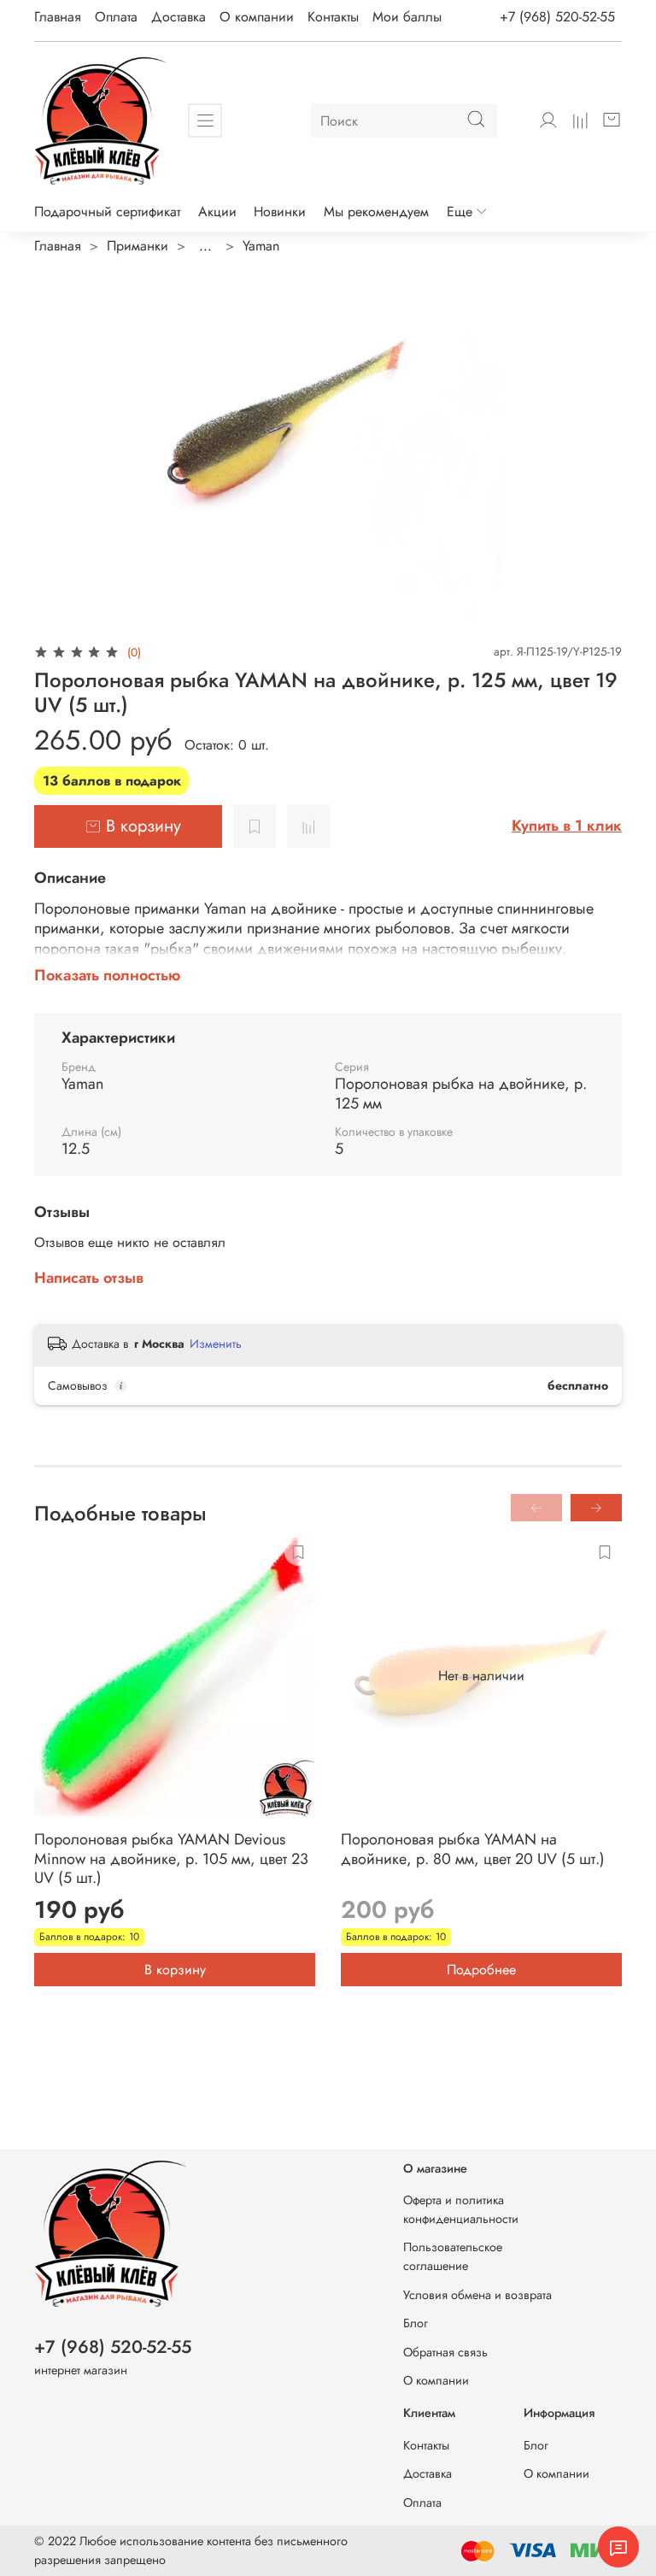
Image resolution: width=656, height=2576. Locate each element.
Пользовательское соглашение (453, 2256)
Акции (217, 212)
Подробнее (481, 1969)
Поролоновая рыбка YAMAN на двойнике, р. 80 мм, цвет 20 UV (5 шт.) (473, 1849)
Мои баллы (407, 17)
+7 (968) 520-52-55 (557, 17)
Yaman (261, 246)
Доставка (179, 17)
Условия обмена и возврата (477, 2295)
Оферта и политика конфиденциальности (461, 2209)
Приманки (138, 246)
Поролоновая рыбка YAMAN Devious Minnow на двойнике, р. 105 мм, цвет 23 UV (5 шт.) (171, 1858)
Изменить (216, 1344)
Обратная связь (445, 2352)
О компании (257, 17)
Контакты (333, 17)
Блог (416, 2323)
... (205, 246)
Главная (58, 17)
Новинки (280, 212)
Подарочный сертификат (107, 212)
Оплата (116, 17)
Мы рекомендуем (376, 212)
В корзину (175, 1969)
